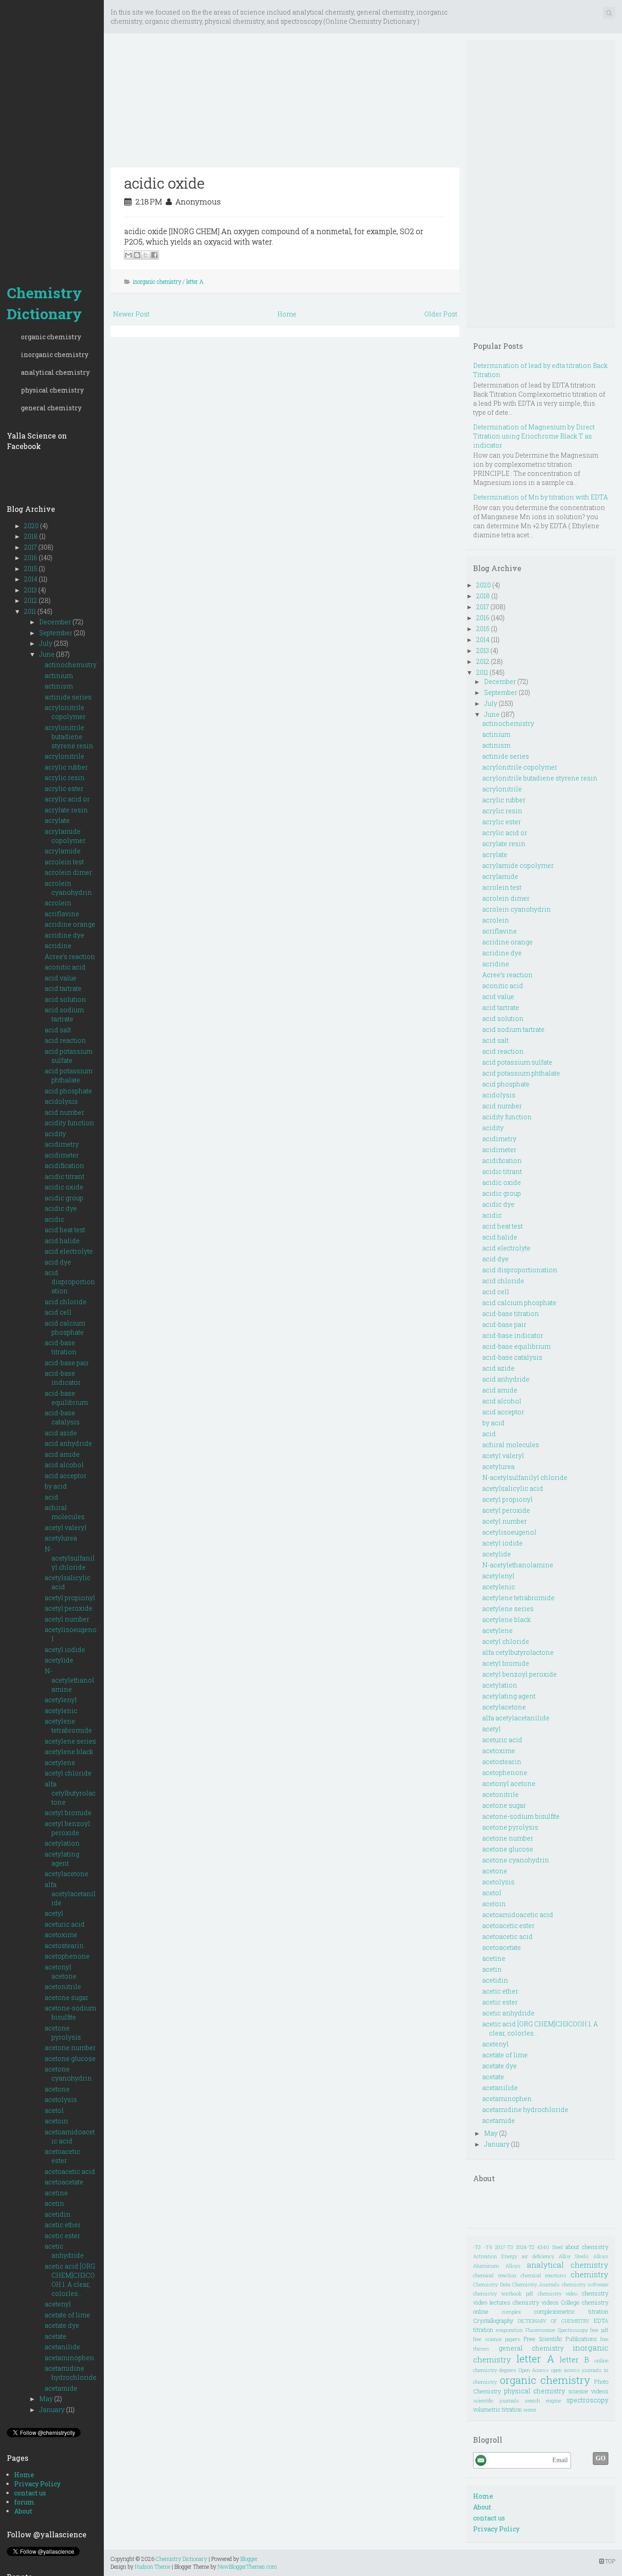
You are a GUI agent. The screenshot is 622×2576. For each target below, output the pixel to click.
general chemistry (51, 408)
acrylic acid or (67, 799)
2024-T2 (525, 2247)
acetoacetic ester (62, 2156)
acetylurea (61, 1538)
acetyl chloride (68, 1773)
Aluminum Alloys (497, 2266)
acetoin (56, 2121)
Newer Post (131, 314)
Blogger (249, 2559)
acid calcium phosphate (65, 1328)
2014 (31, 579)
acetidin (58, 2214)
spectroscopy (587, 2400)
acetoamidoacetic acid (70, 2136)
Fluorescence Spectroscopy (557, 2330)
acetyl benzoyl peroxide (67, 1828)
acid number (64, 1112)
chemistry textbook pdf (503, 2293)
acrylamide (63, 851)
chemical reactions (543, 2275)
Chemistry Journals (536, 2284)
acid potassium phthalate (69, 1075)
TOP (609, 2561)
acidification (64, 1166)
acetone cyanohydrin (68, 2074)
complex (512, 2312)
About (23, 2511)
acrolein (58, 903)
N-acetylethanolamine (69, 1680)
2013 (31, 590)
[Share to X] (146, 255)
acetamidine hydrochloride (71, 2373)
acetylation (62, 1843)
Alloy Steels (574, 2256)
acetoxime (61, 1935)
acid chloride (66, 1302)
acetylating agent (62, 1859)
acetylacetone (66, 1874)
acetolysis (61, 2099)
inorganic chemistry (55, 355)
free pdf (599, 2330)
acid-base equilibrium (66, 1398)
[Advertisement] (52, 137)
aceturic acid (65, 1924)
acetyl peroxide (69, 1608)
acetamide (61, 2388)
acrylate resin (66, 810)
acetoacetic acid (70, 2171)
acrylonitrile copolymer (65, 712)
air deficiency (538, 2256)
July (46, 643)
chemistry (589, 2274)
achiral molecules (65, 1512)
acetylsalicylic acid (513, 1488)
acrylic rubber (66, 767)
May (47, 2399)
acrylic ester (64, 788)
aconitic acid (65, 967)
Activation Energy (495, 2256)
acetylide (59, 1660)
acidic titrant (64, 1176)
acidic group (64, 1198)
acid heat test (65, 1230)
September (56, 633)
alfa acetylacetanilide (70, 1894)
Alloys (601, 2256)
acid (51, 1497)
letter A (195, 281)
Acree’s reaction (70, 956)
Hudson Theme (153, 2566)
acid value (61, 978)
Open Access (534, 2370)
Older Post (441, 314)
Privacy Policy (37, 2484)
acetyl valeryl (66, 1528)
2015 (31, 569)
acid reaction (65, 1040)
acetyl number (67, 1619)
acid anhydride (68, 1443)
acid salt (58, 1030)
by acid (56, 1486)
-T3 (477, 2247)
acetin (54, 2203)
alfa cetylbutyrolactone (70, 1793)
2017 (31, 547)
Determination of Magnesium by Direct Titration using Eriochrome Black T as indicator (534, 436)
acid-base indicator (63, 1378)
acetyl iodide (65, 1650)
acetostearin (64, 1946)
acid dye (58, 1262)
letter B (574, 2359)
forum (24, 2502)
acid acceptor (66, 1476)
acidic (54, 1219)
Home (24, 2475)
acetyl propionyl (70, 1598)
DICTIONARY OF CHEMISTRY (553, 2321)
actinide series (68, 697)
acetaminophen (69, 2358)
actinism (59, 686)
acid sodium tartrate (64, 1014)
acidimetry (62, 1144)
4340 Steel (550, 2247)
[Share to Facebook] (154, 255)
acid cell (58, 1312)
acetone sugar (66, 1997)
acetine (56, 2193)
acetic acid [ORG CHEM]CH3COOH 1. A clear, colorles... (70, 2280)
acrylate (57, 820)
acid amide (62, 1454)
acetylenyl (61, 1700)
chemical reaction (495, 2275)
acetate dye (62, 2325)
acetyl (54, 1913)
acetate (56, 2336)
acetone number (70, 2048)
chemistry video (558, 2293)
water (530, 2410)
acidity (55, 1134)
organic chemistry (51, 337)
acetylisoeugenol (509, 1532)
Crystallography (493, 2321)
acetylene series (70, 1741)
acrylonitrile (64, 756)
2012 (31, 600)
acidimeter (62, 1155)
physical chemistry (52, 390)
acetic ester (62, 2236)
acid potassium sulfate (69, 1056)
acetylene (60, 1762)
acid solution (65, 999)
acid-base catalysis (62, 1417)
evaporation (509, 2330)
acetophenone (67, 1956)
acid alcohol (64, 1465)
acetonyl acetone (61, 1972)
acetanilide (62, 2347)
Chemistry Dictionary (44, 303)
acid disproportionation (70, 1282)
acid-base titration (61, 1347)
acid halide (62, 1241)
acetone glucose (70, 2058)
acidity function (69, 1123)
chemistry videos (536, 2302)
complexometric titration (571, 2311)
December (56, 622)
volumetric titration (497, 2409)
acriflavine (62, 914)
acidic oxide (64, 1187)
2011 (31, 611)
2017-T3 (504, 2247)
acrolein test (64, 862)
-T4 (488, 2247)
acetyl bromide (68, 1813)
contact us (30, 2493)
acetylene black (69, 1752)
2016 (31, 558)
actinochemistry (71, 665)
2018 (32, 536)
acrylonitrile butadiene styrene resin (69, 737)
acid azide (61, 1433)
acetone (57, 2089)
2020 (32, 526)
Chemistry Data (492, 2284)
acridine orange (70, 924)
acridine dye (64, 935)
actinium (59, 676)
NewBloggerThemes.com (247, 2566)
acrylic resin (65, 778)
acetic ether (63, 2225)
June (48, 654)
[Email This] (128, 255)
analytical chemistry (55, 372)
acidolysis (61, 1101)
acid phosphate (68, 1091)
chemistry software (585, 2284)
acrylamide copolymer (65, 836)
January (53, 2410)
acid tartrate (63, 988)
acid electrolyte (69, 1251)
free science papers (497, 2339)
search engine (543, 2400)
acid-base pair (67, 1363)
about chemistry (587, 2247)
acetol (54, 2110)
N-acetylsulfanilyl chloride (70, 1558)
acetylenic (61, 1711)
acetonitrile (63, 1987)
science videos (588, 2391)
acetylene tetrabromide (68, 1726)
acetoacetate (64, 2182)
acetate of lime (67, 2315)
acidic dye (61, 1208)
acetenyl (58, 2304)
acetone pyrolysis (63, 2033)
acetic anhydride (64, 2251)
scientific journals (496, 2400)
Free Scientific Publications (560, 2339)
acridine (58, 946)
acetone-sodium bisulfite (70, 2012)
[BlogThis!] (137, 255)
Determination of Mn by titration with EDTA (540, 497)
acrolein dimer (68, 872)
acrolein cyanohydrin (68, 888)
